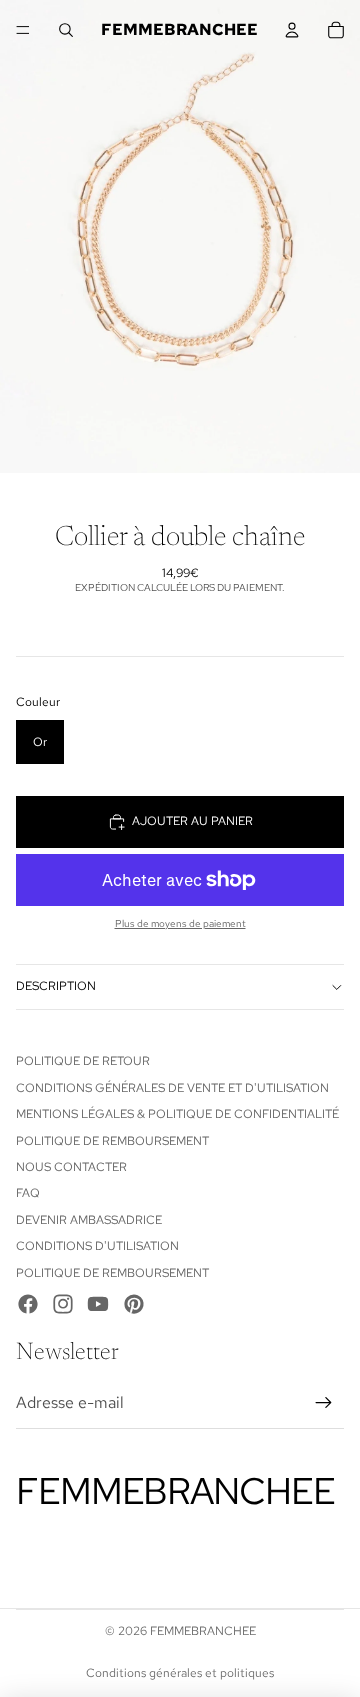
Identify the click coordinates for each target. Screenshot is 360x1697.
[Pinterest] (134, 1304)
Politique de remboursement (112, 1141)
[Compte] (292, 30)
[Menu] (23, 30)
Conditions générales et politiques (180, 1673)
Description (56, 986)
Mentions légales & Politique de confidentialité (177, 1114)
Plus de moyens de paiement (180, 923)
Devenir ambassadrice (89, 1220)
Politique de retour (83, 1061)
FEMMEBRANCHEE (203, 1631)
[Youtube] (98, 1304)
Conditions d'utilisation (97, 1246)
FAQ (28, 1193)
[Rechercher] (66, 30)
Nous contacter (71, 1167)
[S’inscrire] (324, 1403)
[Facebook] (28, 1304)
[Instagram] (63, 1304)
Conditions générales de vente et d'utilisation (172, 1088)
